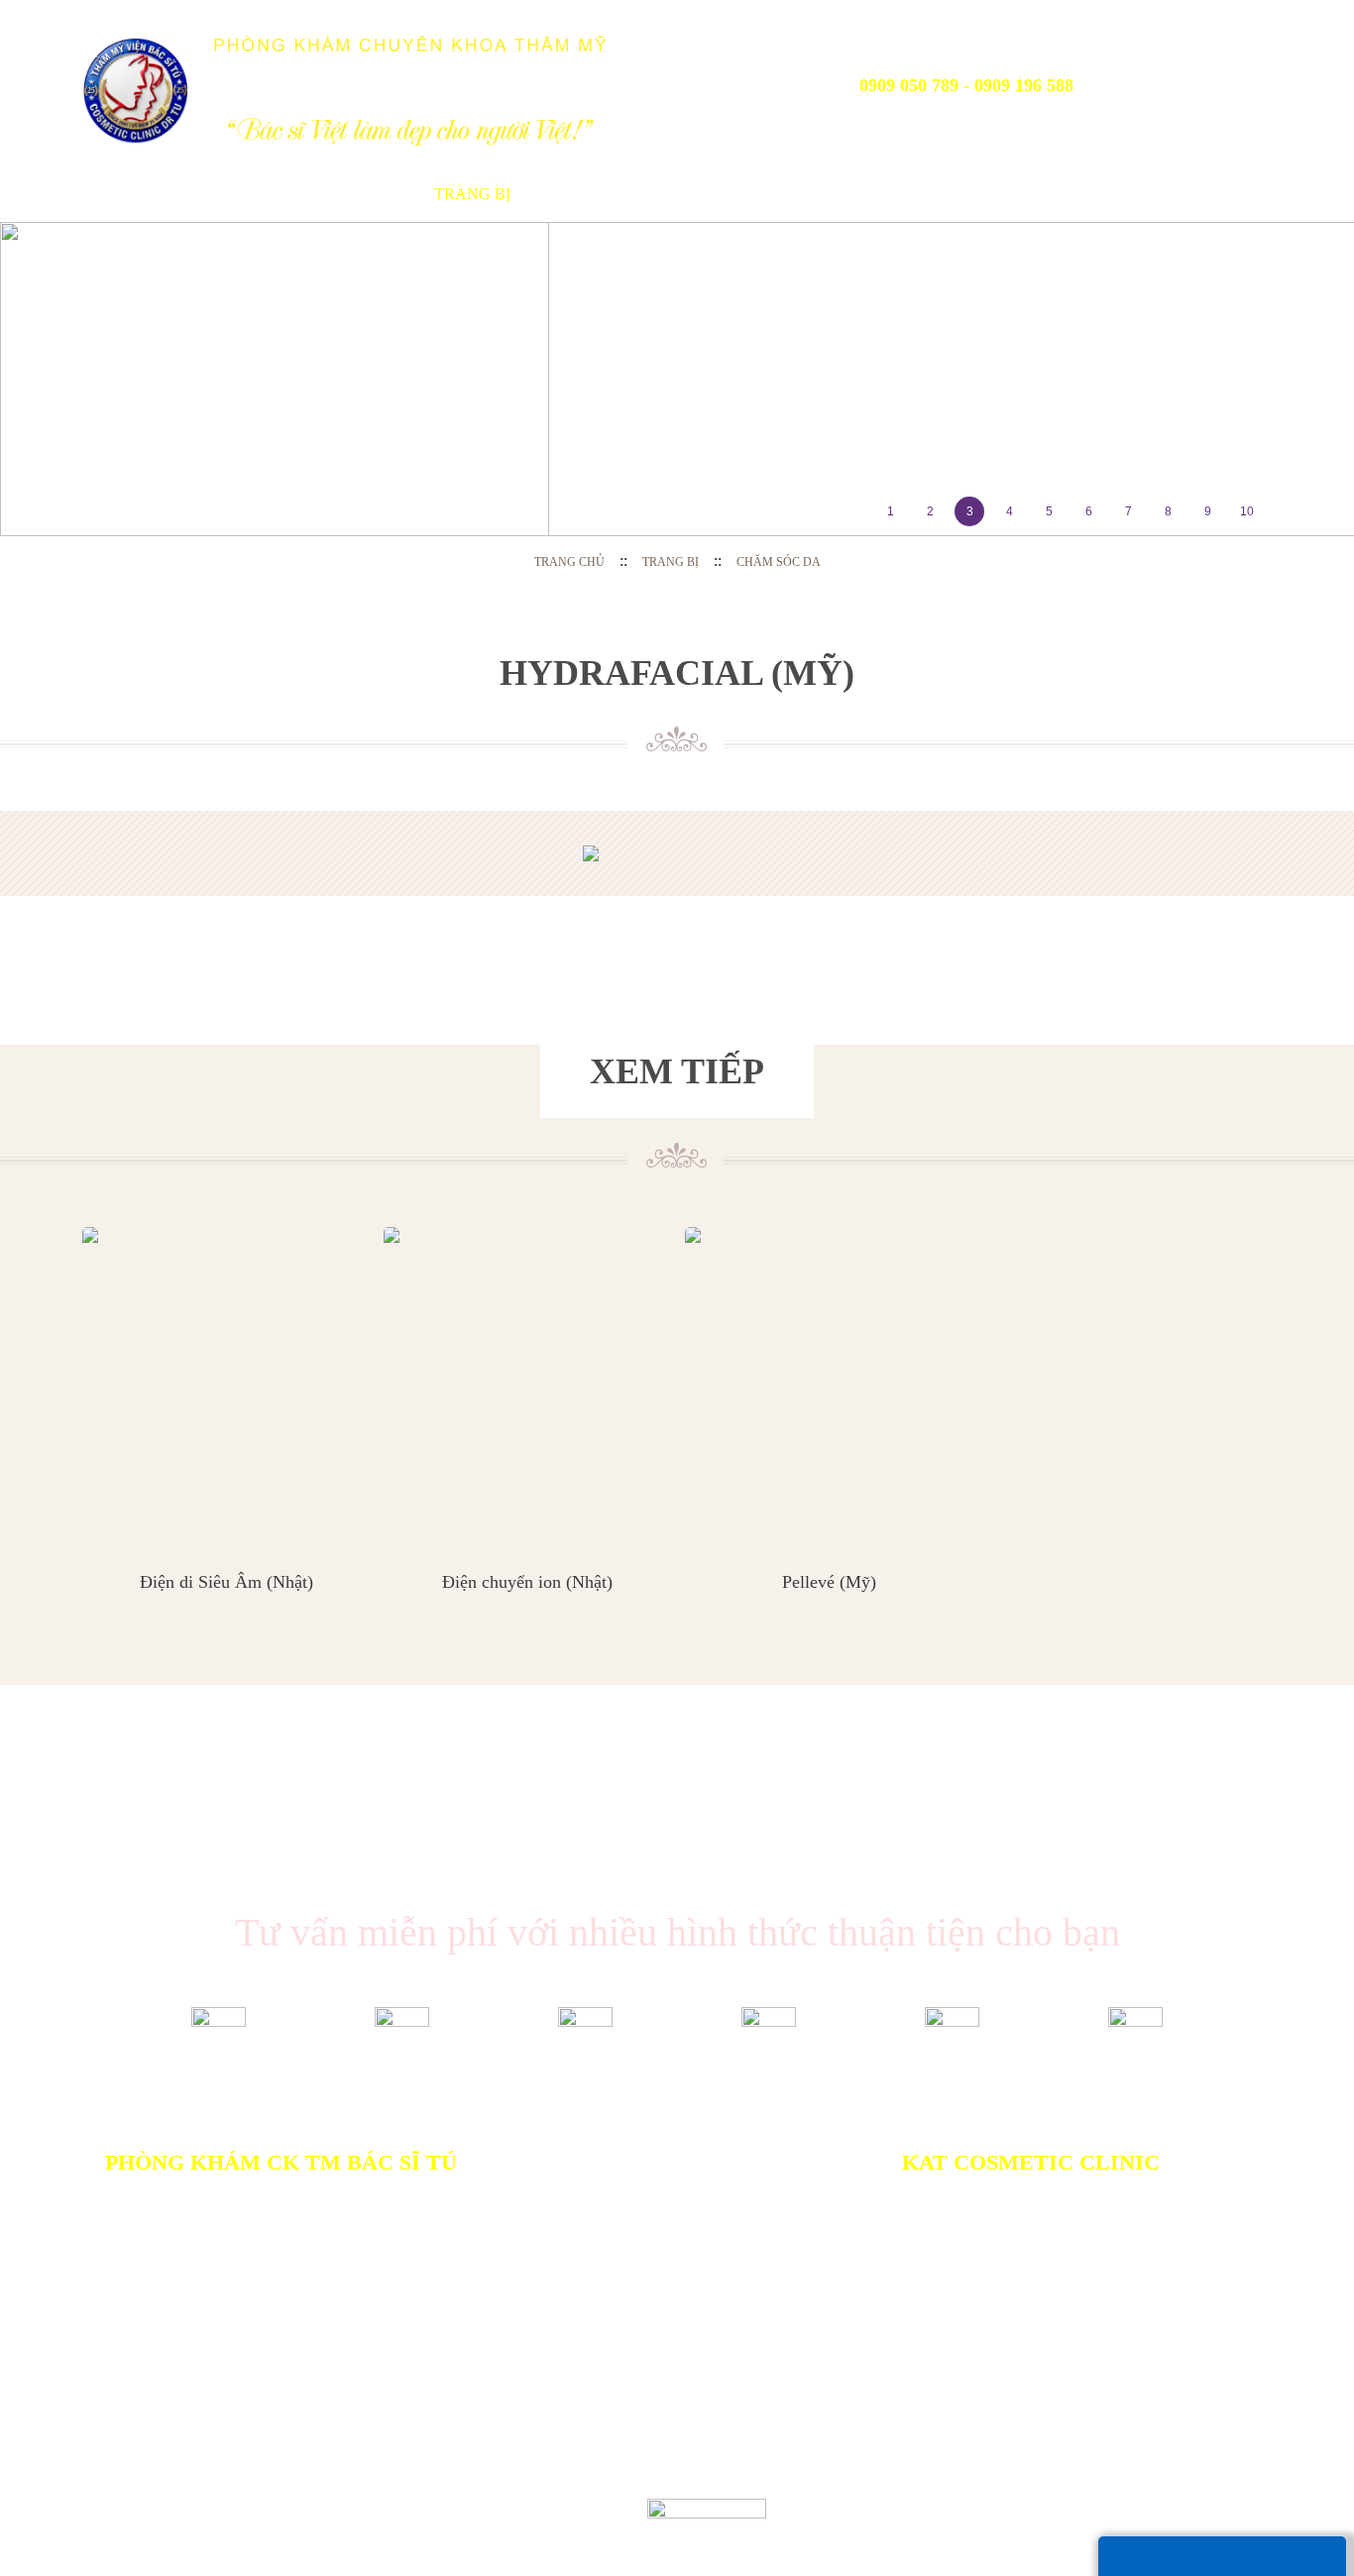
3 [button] (970, 511)
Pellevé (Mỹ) (829, 1582)
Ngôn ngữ (1200, 78)
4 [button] (1010, 511)
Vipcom (178, 2508)
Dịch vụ (572, 194)
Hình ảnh (992, 194)
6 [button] (1089, 511)
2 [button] (930, 511)
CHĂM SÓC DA (779, 562)
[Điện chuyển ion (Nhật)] (527, 1386)
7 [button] (1128, 511)
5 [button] (1049, 511)
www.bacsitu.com (397, 2527)
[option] (677, 379)
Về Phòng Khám (233, 194)
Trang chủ (117, 194)
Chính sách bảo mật (529, 2411)
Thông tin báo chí (845, 194)
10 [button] (1247, 511)
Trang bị (472, 194)
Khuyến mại (685, 194)
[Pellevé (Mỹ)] (829, 1386)
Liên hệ (1169, 194)
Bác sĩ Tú (368, 194)
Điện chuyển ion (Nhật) (527, 1582)
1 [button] (891, 511)
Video (1085, 194)
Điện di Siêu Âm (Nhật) (226, 1582)
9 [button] (1208, 511)
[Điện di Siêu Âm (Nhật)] (226, 1386)
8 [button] (1168, 511)
